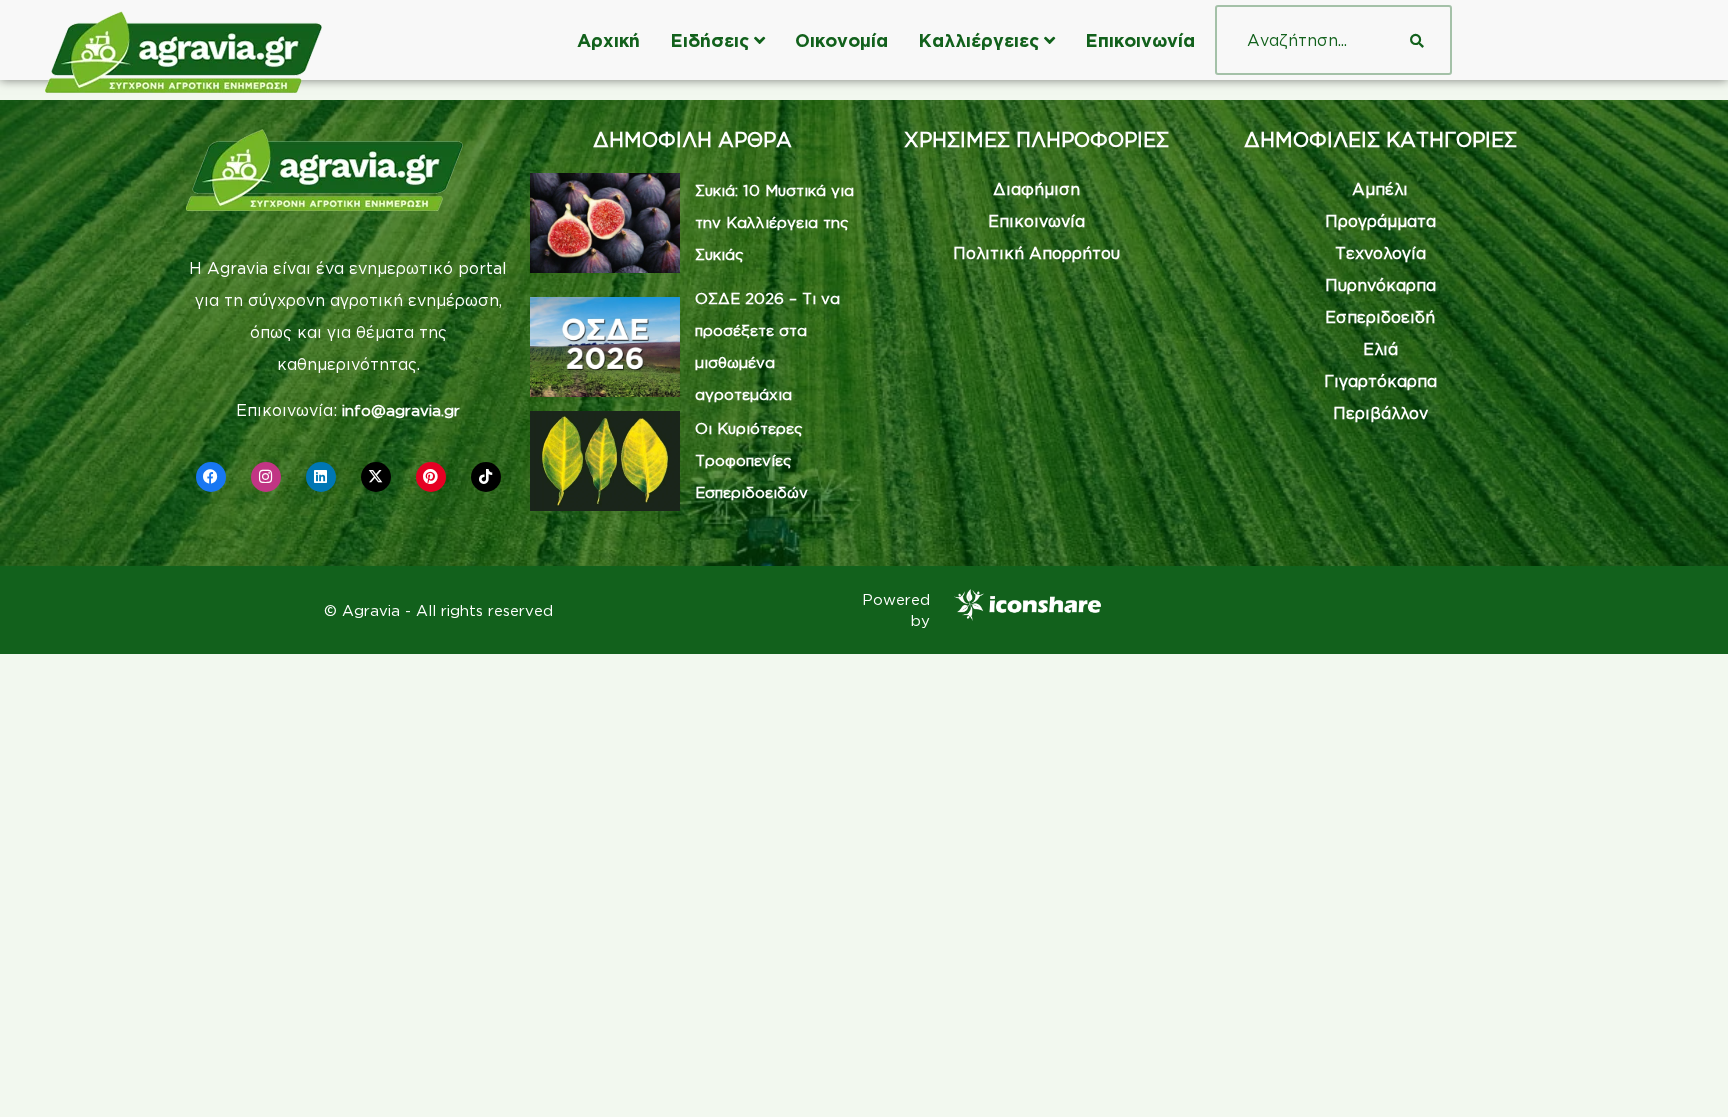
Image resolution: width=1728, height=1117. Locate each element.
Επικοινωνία (1140, 40)
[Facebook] (211, 477)
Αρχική (608, 40)
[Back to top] (1683, 1072)
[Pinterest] (431, 477)
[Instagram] (266, 477)
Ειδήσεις (709, 40)
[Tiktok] (486, 477)
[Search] (1417, 40)
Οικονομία (841, 40)
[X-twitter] (376, 477)
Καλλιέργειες (978, 40)
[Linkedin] (321, 477)
